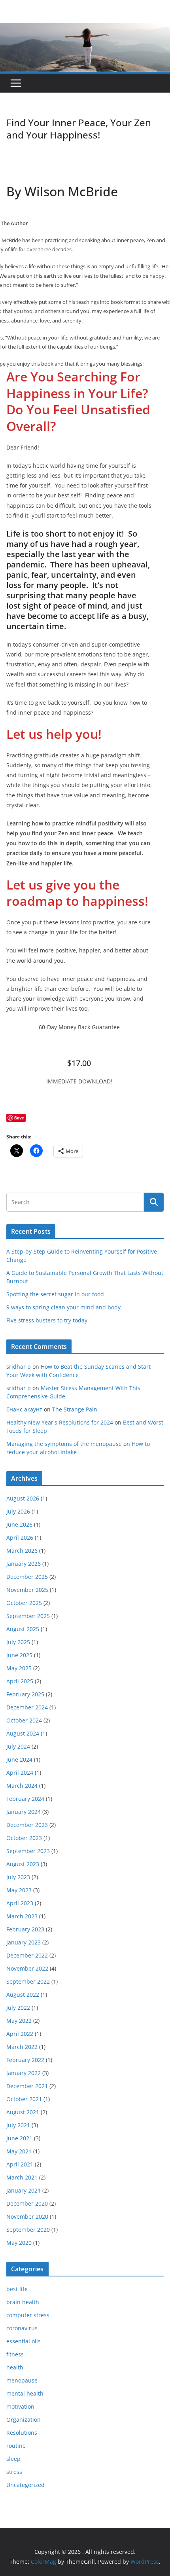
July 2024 (18, 1746)
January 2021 (24, 2190)
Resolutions (22, 2433)
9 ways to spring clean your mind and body (63, 1307)
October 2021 (24, 2099)
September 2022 (28, 1981)
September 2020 (28, 2230)
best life (17, 2289)
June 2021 (19, 2138)
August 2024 (23, 1733)
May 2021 (19, 2151)
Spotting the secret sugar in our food (55, 1294)
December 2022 (27, 1955)
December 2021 (27, 2086)
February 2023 (25, 1929)
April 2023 (20, 1903)
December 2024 (27, 1707)
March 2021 (22, 2177)
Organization (24, 2420)
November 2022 (27, 1968)
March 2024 (22, 1786)
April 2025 (20, 1681)
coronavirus (22, 2328)
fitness (15, 2354)
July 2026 (18, 1511)
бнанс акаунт (24, 1409)
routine (16, 2446)
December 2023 (27, 1825)
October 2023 (24, 1838)
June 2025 (19, 1655)
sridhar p (19, 1367)
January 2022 (24, 2073)
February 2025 (25, 1694)
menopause (22, 2380)
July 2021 (18, 2125)
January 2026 (24, 1564)
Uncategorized (25, 2485)
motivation (20, 2406)
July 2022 (18, 2008)
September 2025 (28, 1616)
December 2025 (27, 1577)
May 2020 (19, 2243)
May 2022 (19, 2021)
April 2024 (20, 1773)
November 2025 (27, 1590)
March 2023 (22, 1916)
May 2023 (19, 1890)
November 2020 (27, 2217)
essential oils (24, 2341)
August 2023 (23, 1864)
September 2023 (28, 1851)
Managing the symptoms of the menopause (64, 1444)
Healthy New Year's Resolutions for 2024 (60, 1422)
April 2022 (20, 2034)
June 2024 (19, 1759)
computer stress (28, 2315)
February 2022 (25, 2060)
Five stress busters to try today (47, 1320)
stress (14, 2472)
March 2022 (22, 2047)
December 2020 (27, 2203)
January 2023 (24, 1942)
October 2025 (24, 1603)
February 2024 (25, 1799)
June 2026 (19, 1524)
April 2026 (20, 1537)
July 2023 (18, 1877)
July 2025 (18, 1642)
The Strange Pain (75, 1409)
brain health (23, 2302)
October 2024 (24, 1720)
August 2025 (23, 1629)
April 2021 (20, 2164)
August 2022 (23, 1995)
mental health (25, 2393)
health (15, 2367)
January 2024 (24, 1812)
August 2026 (23, 1498)
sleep (13, 2459)
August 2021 (23, 2112)
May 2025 (19, 1668)
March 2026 (22, 1551)
